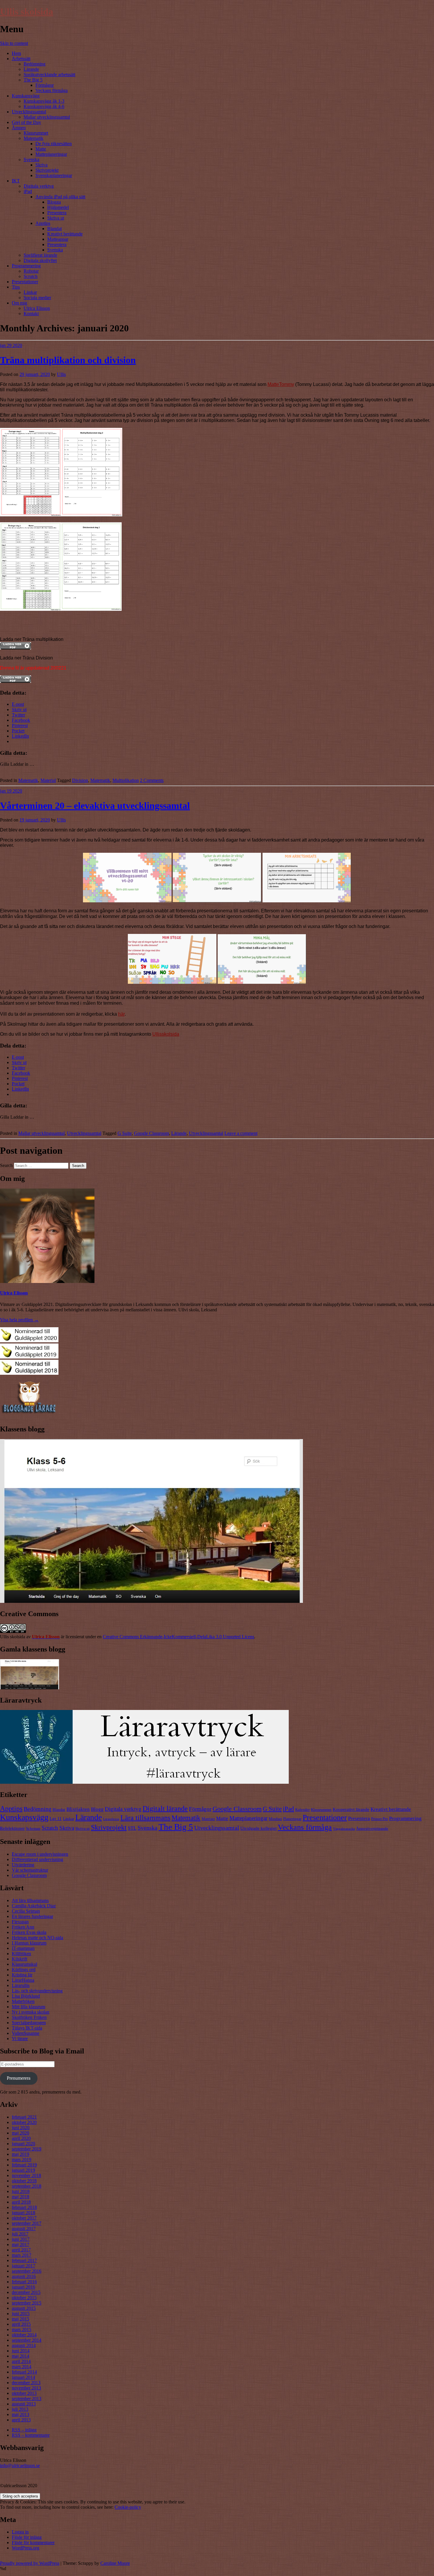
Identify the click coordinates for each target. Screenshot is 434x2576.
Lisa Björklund (26, 1996)
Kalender (302, 1810)
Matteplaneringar (51, 154)
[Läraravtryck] (144, 1782)
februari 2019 (24, 2165)
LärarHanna (23, 1980)
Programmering (26, 266)
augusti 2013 (24, 2404)
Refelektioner (12, 1828)
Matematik (34, 138)
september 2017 (27, 2223)
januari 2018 (23, 2213)
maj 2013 (21, 2414)
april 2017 (21, 2250)
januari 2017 (23, 2266)
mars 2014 (22, 2367)
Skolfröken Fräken (29, 2017)
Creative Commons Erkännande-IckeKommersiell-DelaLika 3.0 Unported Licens (178, 1637)
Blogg (97, 1809)
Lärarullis (21, 1985)
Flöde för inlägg (27, 2537)
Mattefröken (23, 2001)
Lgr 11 (56, 1818)
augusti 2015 (24, 2308)
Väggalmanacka (344, 1829)
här (121, 1014)
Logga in (20, 2532)
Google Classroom (151, 1133)
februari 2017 (24, 2260)
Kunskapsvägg (26, 96)
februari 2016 (24, 2282)
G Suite (125, 1133)
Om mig (19, 303)
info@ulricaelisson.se (20, 2465)
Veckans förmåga (52, 90)
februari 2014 (24, 2372)
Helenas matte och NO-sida (37, 1938)
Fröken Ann (23, 1927)
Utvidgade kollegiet (258, 1828)
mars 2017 (22, 2255)
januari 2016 (23, 2287)
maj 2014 (21, 2356)
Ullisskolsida (166, 1034)
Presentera (57, 213)
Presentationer (25, 282)
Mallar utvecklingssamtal (47, 117)
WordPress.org (26, 2548)
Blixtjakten (78, 1809)
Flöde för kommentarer (33, 2543)
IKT (16, 181)
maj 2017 (21, 2244)
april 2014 (21, 2361)
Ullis (61, 374)
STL (132, 1828)
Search (6, 1165)
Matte (41, 149)
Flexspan (20, 1922)
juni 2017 (21, 2239)
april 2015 (21, 2324)
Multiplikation (126, 780)
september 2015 (27, 2303)
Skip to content (14, 43)
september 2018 (27, 2186)
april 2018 (21, 2202)
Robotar (31, 271)
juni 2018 (21, 2191)
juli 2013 (20, 2409)
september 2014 (27, 2340)
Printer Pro (380, 1819)
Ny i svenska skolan (31, 2012)
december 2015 (26, 2292)
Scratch (31, 276)
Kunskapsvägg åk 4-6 (44, 106)
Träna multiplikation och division (68, 360)
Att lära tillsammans (30, 1900)
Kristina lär (22, 1975)
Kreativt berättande (65, 234)
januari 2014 (23, 2377)
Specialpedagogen (29, 2023)
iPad (28, 191)
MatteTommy (281, 384)
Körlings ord (24, 1969)
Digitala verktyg (39, 186)
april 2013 (21, 2420)
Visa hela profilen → (19, 1320)
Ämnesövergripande (372, 1828)
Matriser (208, 1819)
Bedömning (35, 64)
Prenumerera (19, 2078)
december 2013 (26, 2383)
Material (48, 780)
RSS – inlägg (24, 2430)
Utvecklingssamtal (29, 112)
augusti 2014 (24, 2345)
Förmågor (45, 85)
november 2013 (26, 2388)
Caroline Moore (115, 2563)
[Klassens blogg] (151, 1601)
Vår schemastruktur (30, 1870)
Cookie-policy (128, 2507)
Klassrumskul (25, 1964)
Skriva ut (56, 218)
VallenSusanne (26, 2033)
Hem (16, 53)
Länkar (30, 292)
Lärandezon (111, 1819)
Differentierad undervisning (37, 1859)
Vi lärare (20, 2039)
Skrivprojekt (47, 170)
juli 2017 (20, 2234)
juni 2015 (21, 2314)
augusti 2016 (24, 2276)
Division (80, 780)
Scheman (33, 1828)
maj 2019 (21, 2154)
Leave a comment (241, 1133)
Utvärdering (23, 1865)
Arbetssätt (21, 59)
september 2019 (27, 2149)
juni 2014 (21, 2351)
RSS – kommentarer (31, 2435)
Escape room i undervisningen (40, 1854)
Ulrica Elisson (37, 308)
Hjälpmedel (58, 207)
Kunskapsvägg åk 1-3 (44, 101)
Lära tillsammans (145, 1818)
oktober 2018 (24, 2181)
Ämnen (19, 128)
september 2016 (27, 2271)
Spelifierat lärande (40, 255)
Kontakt (31, 314)
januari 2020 (23, 2144)
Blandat (54, 229)
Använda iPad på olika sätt (60, 197)
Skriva (41, 165)
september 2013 (27, 2399)
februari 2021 (24, 2117)
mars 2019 (22, 2160)
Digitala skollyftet (40, 260)
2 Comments (152, 780)
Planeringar (292, 1819)
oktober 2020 (24, 2122)
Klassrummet (36, 133)
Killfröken (21, 1954)
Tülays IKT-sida (27, 2028)
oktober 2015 (24, 2298)
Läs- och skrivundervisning (37, 1991)
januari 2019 (23, 2170)
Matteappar (58, 239)
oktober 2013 (24, 2393)
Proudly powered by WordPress (30, 2563)
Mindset (275, 1819)
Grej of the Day (26, 122)
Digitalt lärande (165, 1809)
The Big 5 (33, 80)
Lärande (31, 69)
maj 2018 (21, 2197)
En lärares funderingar (32, 1916)
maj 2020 (21, 2133)
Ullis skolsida (27, 12)
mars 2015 (22, 2329)
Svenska (31, 159)
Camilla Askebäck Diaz (34, 1906)
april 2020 (21, 2138)
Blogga (54, 202)
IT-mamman (23, 1948)
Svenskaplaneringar (54, 175)
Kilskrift (19, 1959)
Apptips (43, 223)
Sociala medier (37, 298)
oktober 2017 (24, 2218)
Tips (16, 287)
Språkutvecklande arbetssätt (49, 75)
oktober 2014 (24, 2335)
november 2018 (26, 2175)
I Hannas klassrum (29, 1943)
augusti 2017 (24, 2229)
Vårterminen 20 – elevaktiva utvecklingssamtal (95, 806)
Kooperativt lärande (351, 1809)
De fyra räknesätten (54, 144)
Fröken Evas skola (29, 1932)
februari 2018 (24, 2207)
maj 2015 (21, 2319)
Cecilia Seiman (26, 1911)
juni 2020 (21, 2128)
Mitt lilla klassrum (28, 2007)
